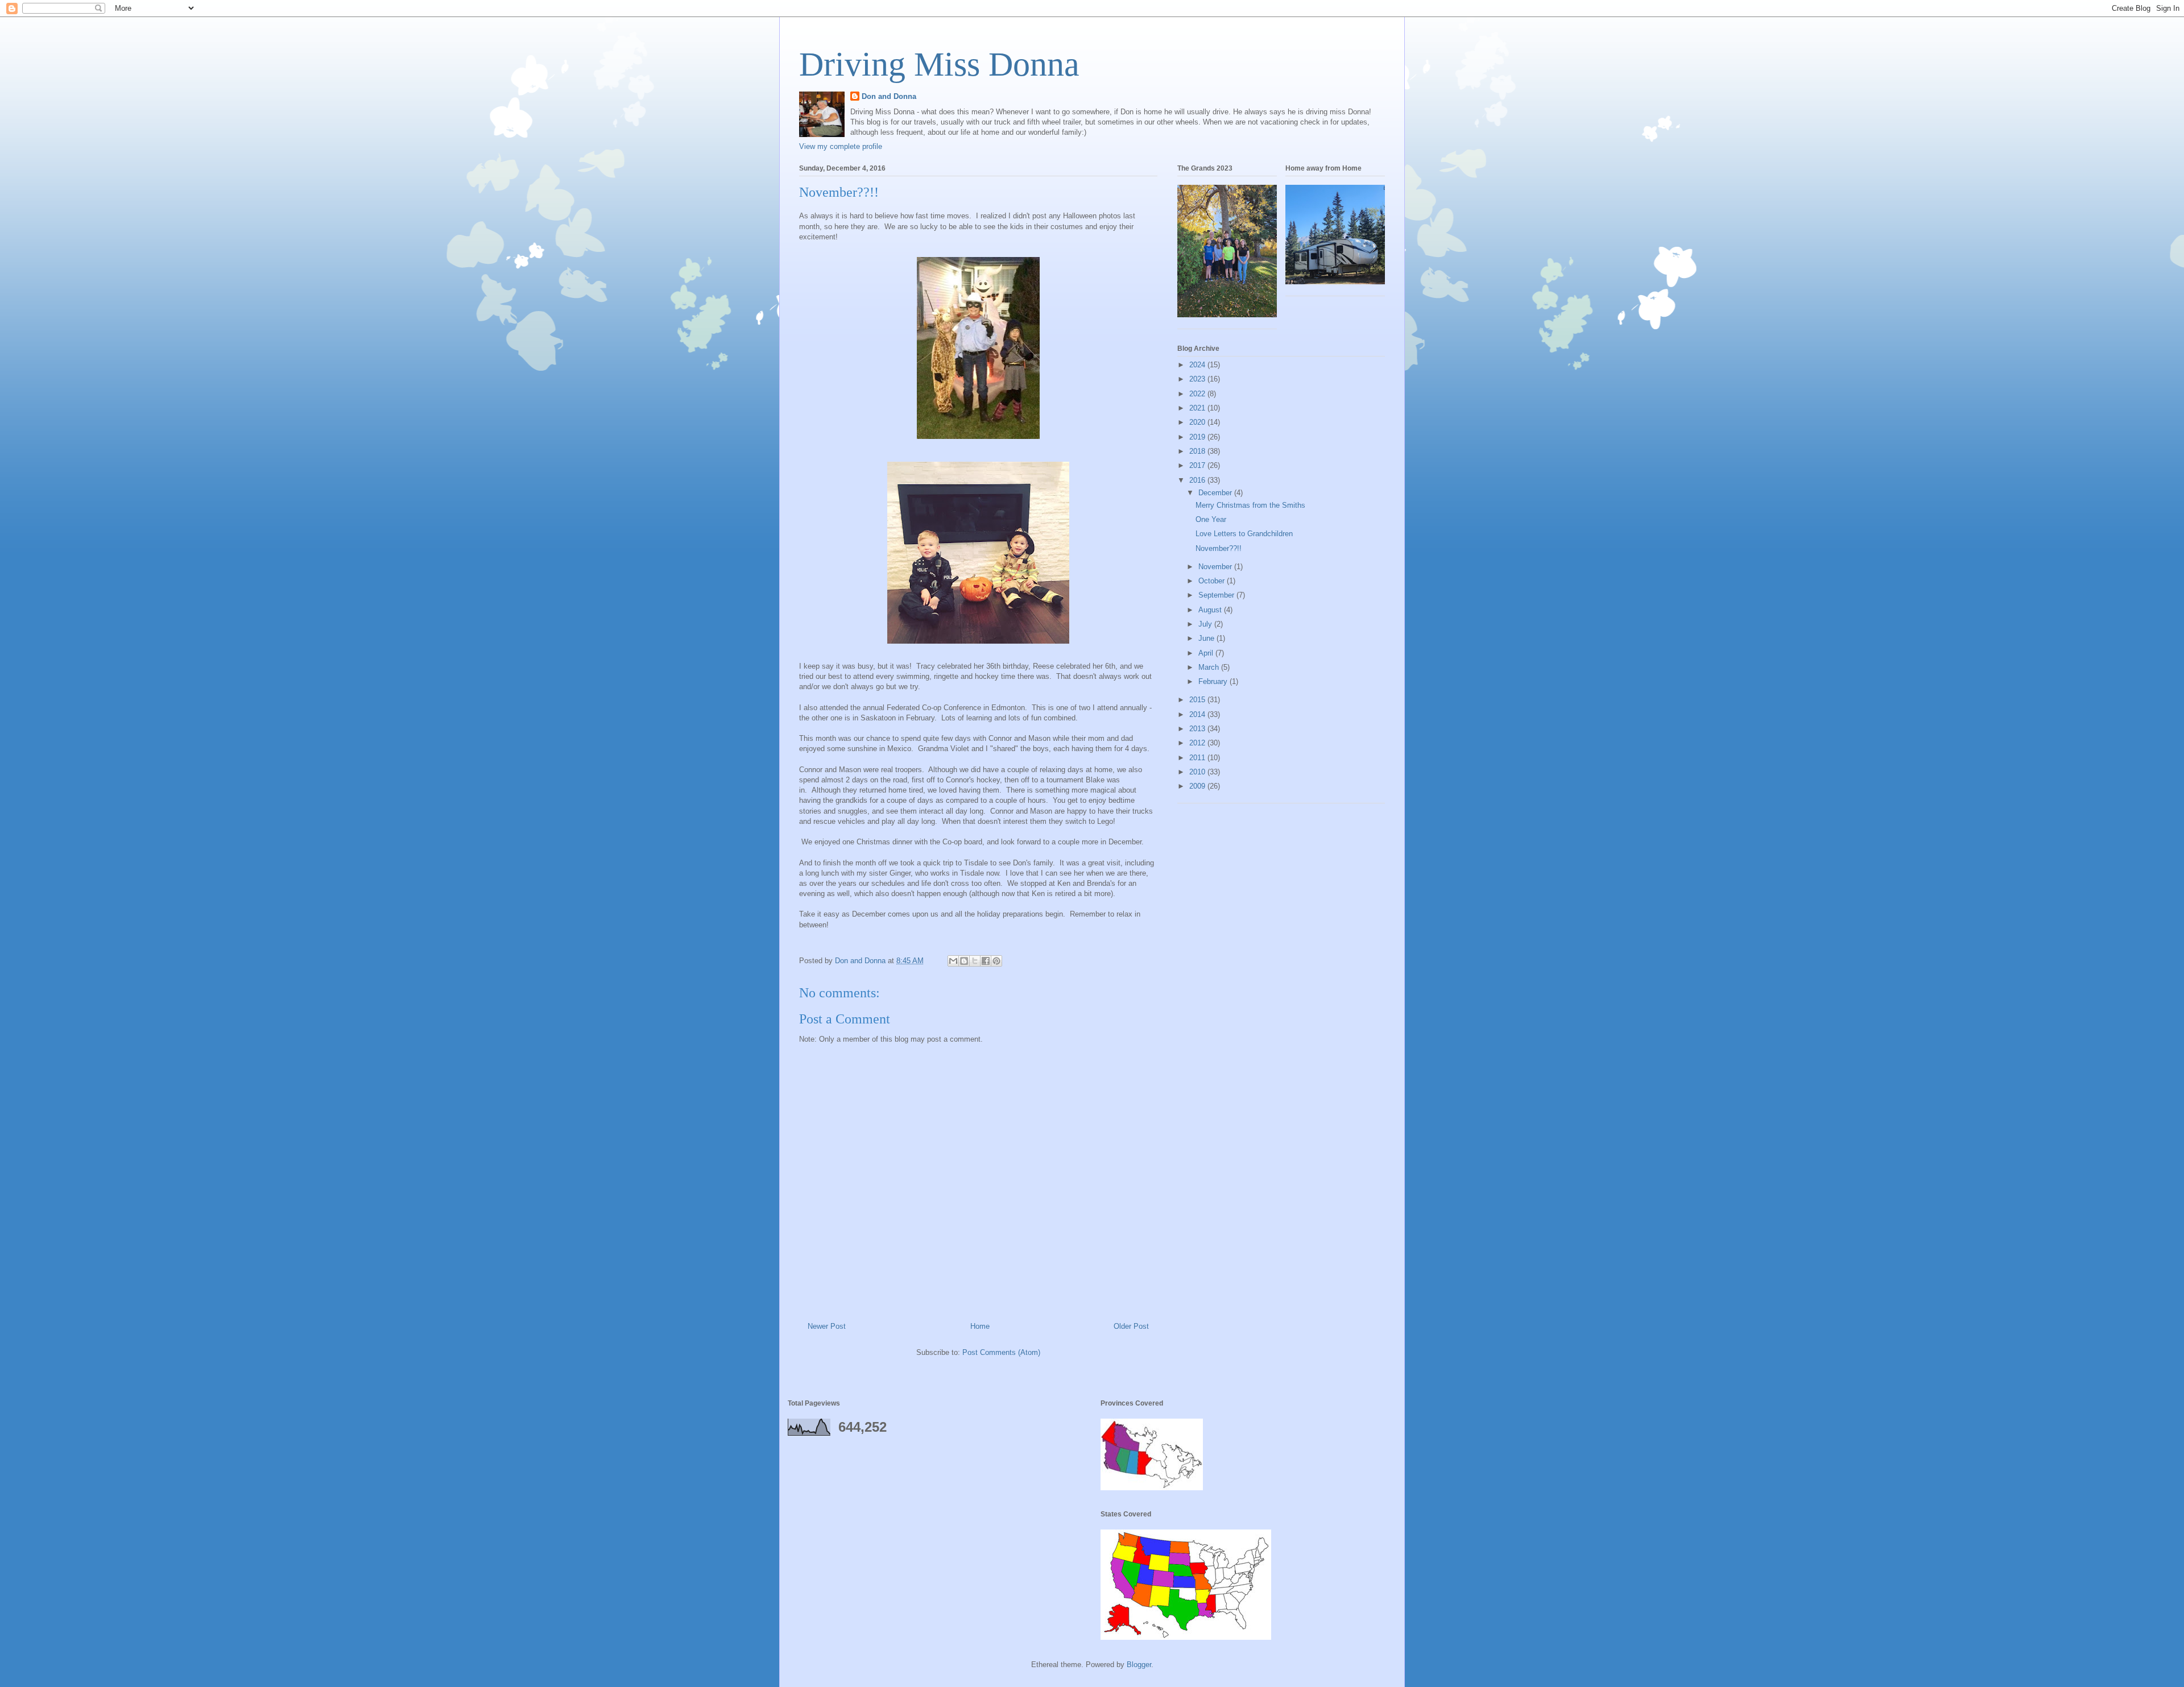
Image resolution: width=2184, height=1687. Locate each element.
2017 (1198, 465)
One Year (1211, 519)
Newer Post (827, 1326)
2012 (1198, 743)
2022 (1198, 394)
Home (980, 1326)
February (1214, 681)
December (1216, 493)
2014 (1198, 714)
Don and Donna (889, 96)
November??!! (1219, 548)
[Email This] (953, 961)
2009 (1198, 786)
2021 (1198, 408)
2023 (1198, 379)
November (1216, 567)
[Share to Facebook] (986, 961)
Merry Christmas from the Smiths (1250, 505)
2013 (1198, 729)
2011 (1198, 758)
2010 (1198, 772)
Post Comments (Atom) (1001, 1352)
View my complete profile (841, 146)
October (1213, 581)
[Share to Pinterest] (996, 961)
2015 (1198, 700)
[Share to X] (975, 961)
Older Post (1131, 1326)
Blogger (1139, 1665)
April (1207, 653)
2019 (1198, 437)
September (1217, 595)
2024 (1198, 365)
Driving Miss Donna (939, 64)
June (1207, 638)
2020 (1198, 422)
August (1211, 610)
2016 (1198, 480)
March (1210, 667)
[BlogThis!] (964, 961)
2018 (1198, 451)
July (1206, 624)
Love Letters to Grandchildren (1244, 534)
